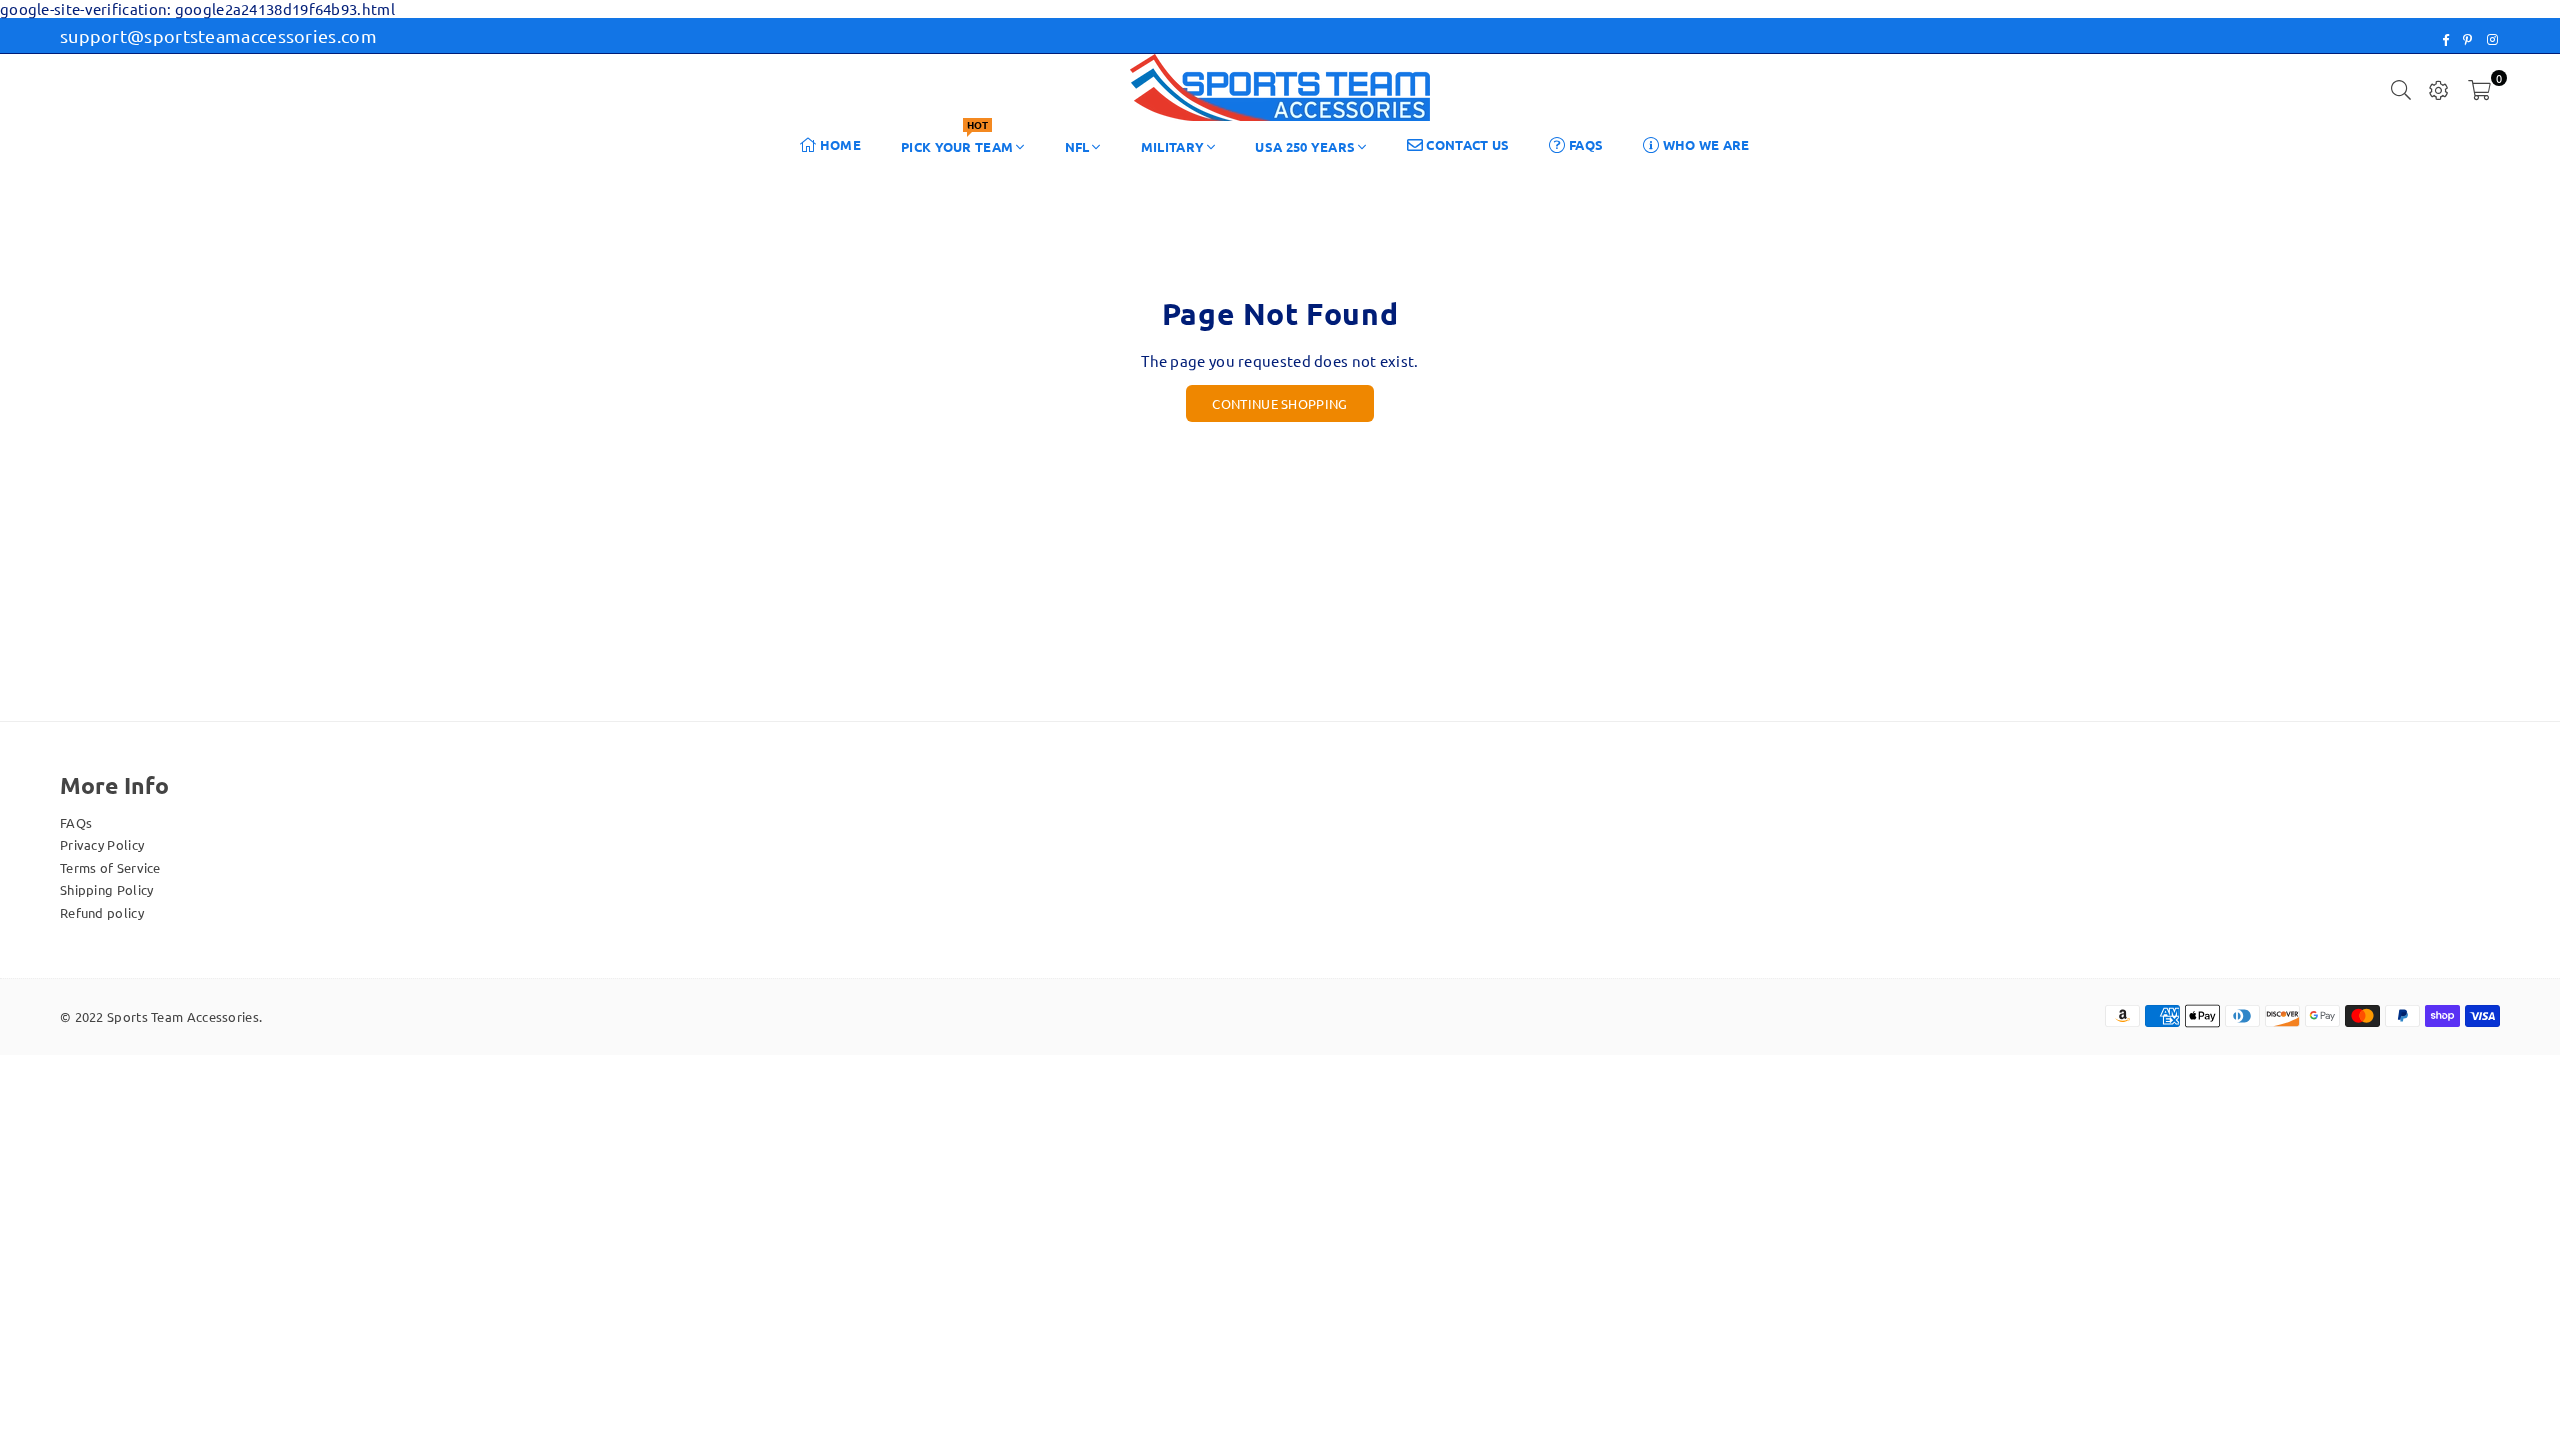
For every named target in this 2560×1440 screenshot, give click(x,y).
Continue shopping (1279, 403)
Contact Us (1466, 144)
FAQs (1585, 144)
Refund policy (102, 912)
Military (1172, 146)
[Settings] (2439, 88)
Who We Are (1704, 144)
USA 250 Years (1305, 146)
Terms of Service (110, 867)
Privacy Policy (102, 844)
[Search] (2401, 88)
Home (839, 144)
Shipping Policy (107, 889)
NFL (1077, 146)
